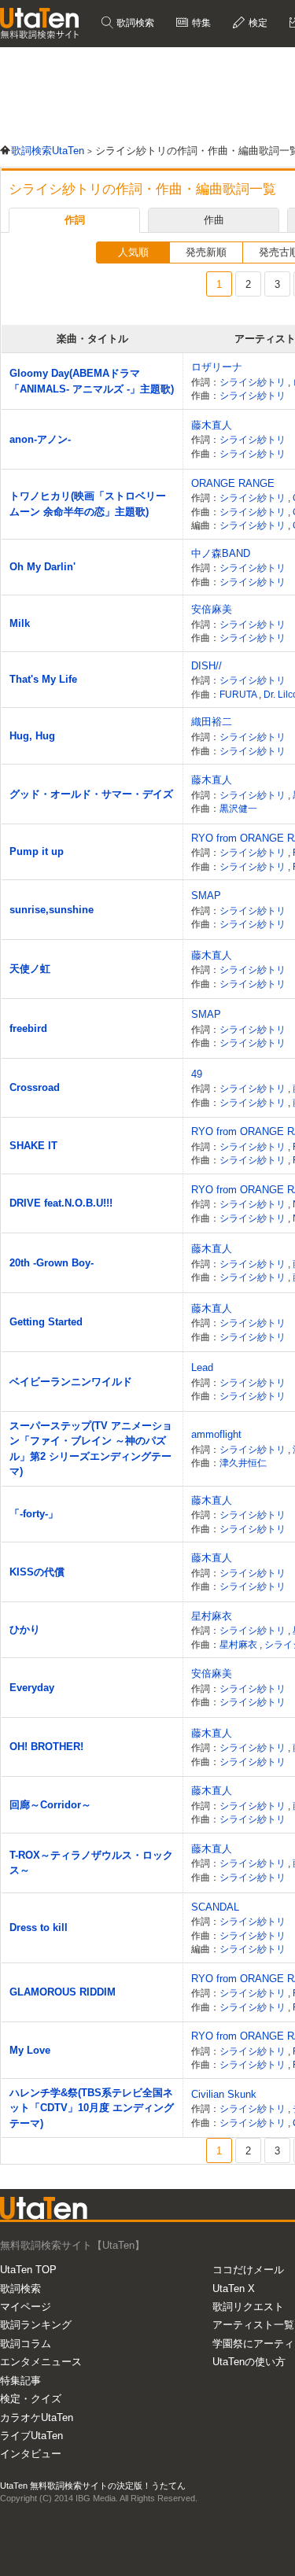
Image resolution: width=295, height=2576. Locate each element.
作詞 (75, 220)
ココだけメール (248, 2270)
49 (197, 1074)
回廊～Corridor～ (50, 1805)
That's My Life (43, 679)
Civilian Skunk (224, 2094)
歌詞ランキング (36, 2325)
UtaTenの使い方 (249, 2362)
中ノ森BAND (221, 553)
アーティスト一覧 (253, 2325)
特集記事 (20, 2381)
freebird (28, 1028)
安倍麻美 (212, 609)
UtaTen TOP (28, 2270)
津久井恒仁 (243, 1463)
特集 (200, 23)
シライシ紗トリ (254, 382)
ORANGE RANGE (233, 483)
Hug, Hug (32, 736)
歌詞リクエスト (248, 2307)
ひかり (25, 1629)
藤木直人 (212, 425)
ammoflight (216, 1434)
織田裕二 (212, 722)
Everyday (32, 1688)
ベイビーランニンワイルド (71, 1382)
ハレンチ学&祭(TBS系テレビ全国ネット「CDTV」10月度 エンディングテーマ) (92, 2108)
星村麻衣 (212, 1616)
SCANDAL (215, 1907)
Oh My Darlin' (42, 567)
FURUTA (239, 694)
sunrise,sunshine (52, 910)
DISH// (206, 666)
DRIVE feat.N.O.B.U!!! (61, 1203)
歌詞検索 (134, 23)
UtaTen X (234, 2289)
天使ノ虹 (30, 969)
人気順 (133, 252)
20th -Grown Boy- (52, 1263)
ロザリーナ (217, 367)
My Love (30, 2050)
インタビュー (31, 2454)
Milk (20, 623)
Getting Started (46, 1322)
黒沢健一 (238, 808)
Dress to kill (39, 1927)
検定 (257, 23)
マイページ (26, 2307)
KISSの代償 (37, 1572)
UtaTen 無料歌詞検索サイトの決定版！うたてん (93, 2486)
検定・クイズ (31, 2399)
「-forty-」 (34, 1514)
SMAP (206, 896)
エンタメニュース (41, 2362)
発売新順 (206, 252)
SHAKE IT (33, 1146)
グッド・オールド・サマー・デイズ (91, 794)
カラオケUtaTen (37, 2418)
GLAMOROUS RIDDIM (63, 1992)
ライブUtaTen (31, 2436)
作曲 (214, 220)
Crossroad (35, 1087)
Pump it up (37, 851)
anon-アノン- (40, 439)
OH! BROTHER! (46, 1747)
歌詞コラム (26, 2344)
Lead (202, 1367)
